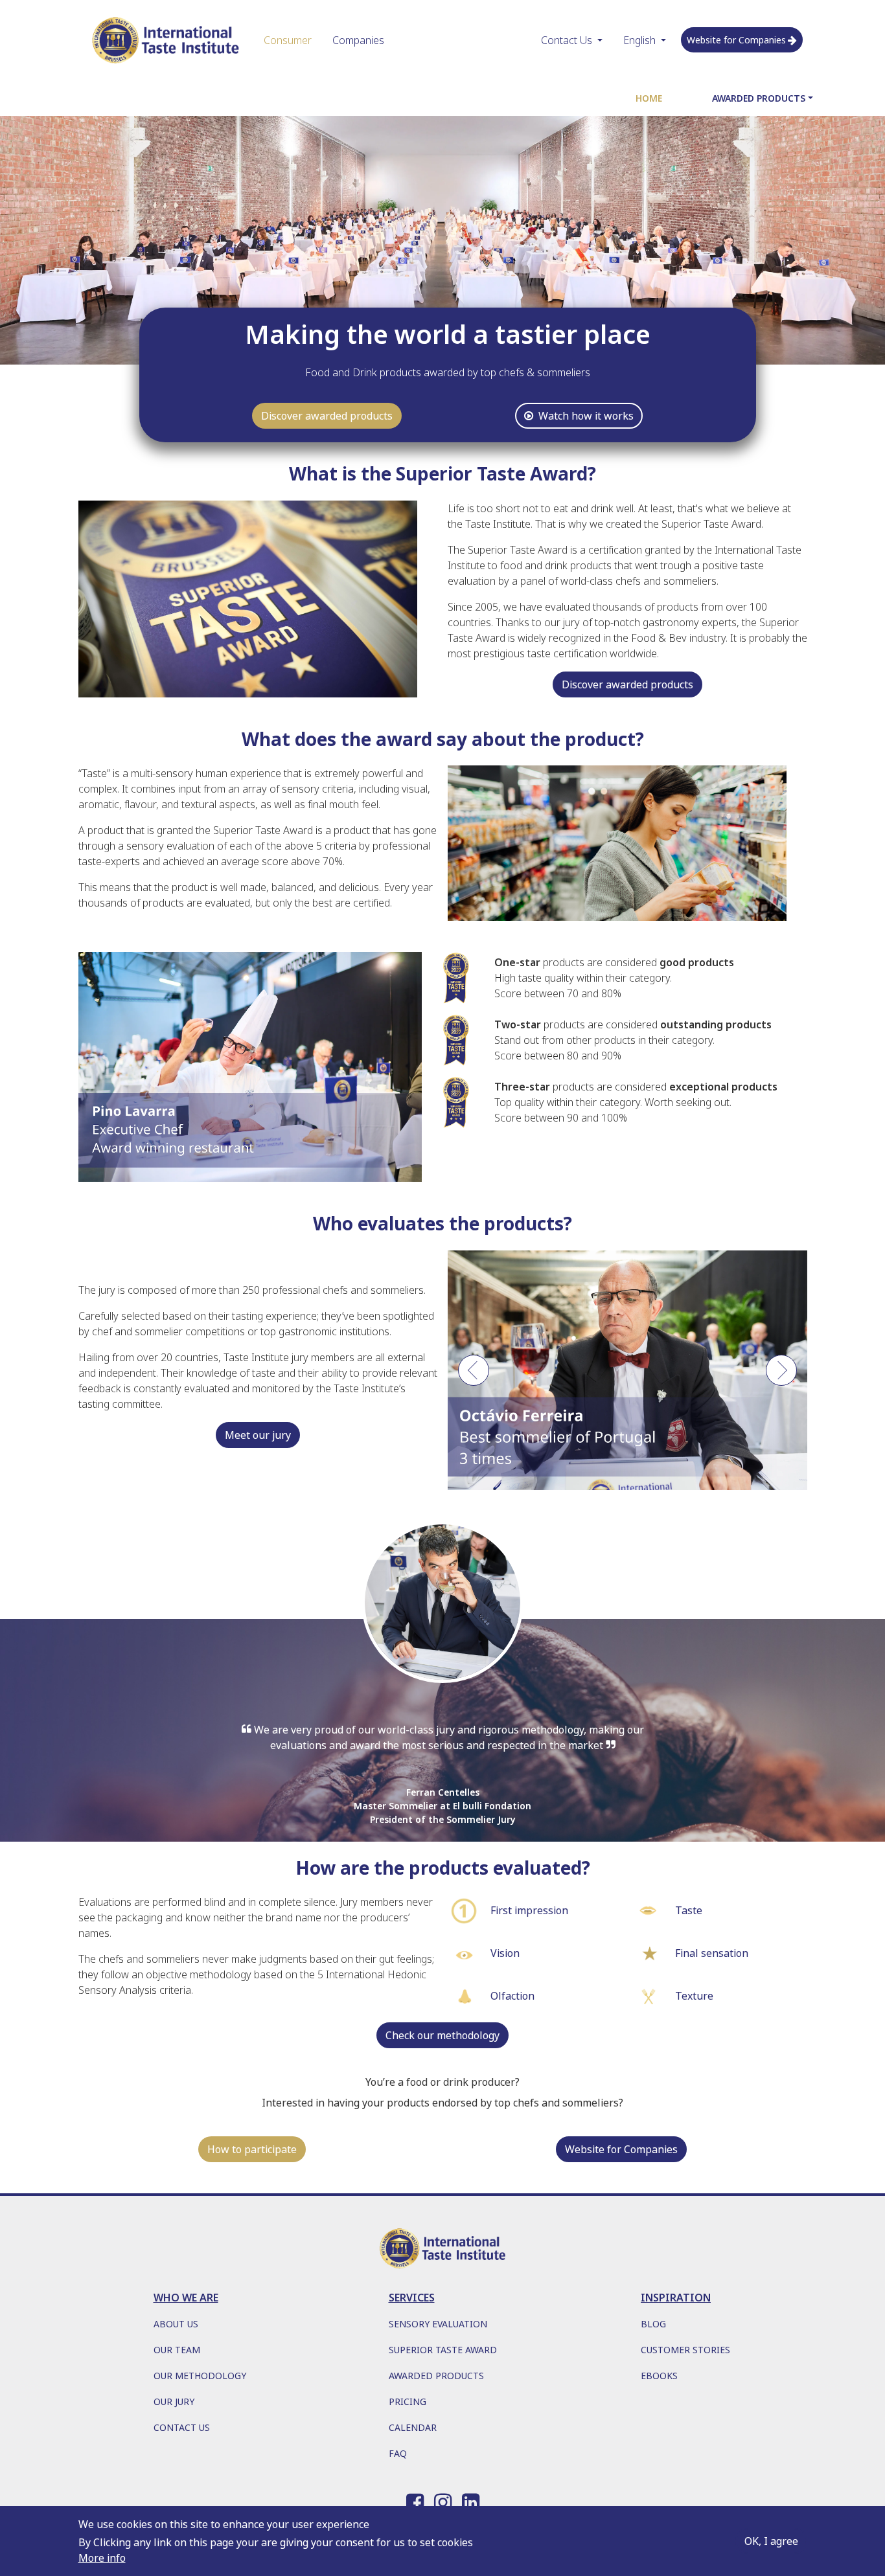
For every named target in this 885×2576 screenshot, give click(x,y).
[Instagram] (443, 2500)
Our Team (177, 2350)
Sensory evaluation (438, 2324)
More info (102, 2558)
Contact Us (567, 40)
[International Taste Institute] (166, 40)
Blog (653, 2324)
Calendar (413, 2427)
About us (176, 2324)
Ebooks (659, 2376)
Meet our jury (258, 1435)
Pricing (408, 2401)
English (639, 40)
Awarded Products (759, 98)
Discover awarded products (327, 416)
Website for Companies (736, 40)
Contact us (182, 2427)
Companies (358, 40)
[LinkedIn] (471, 2500)
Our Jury (174, 2401)
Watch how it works (586, 416)
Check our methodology (442, 2035)
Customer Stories (685, 2350)
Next (781, 1377)
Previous (474, 1377)
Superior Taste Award (443, 2350)
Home (649, 98)
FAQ (398, 2453)
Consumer (288, 40)
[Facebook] (415, 2500)
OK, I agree (771, 2541)
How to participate (252, 2149)
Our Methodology (200, 2376)
